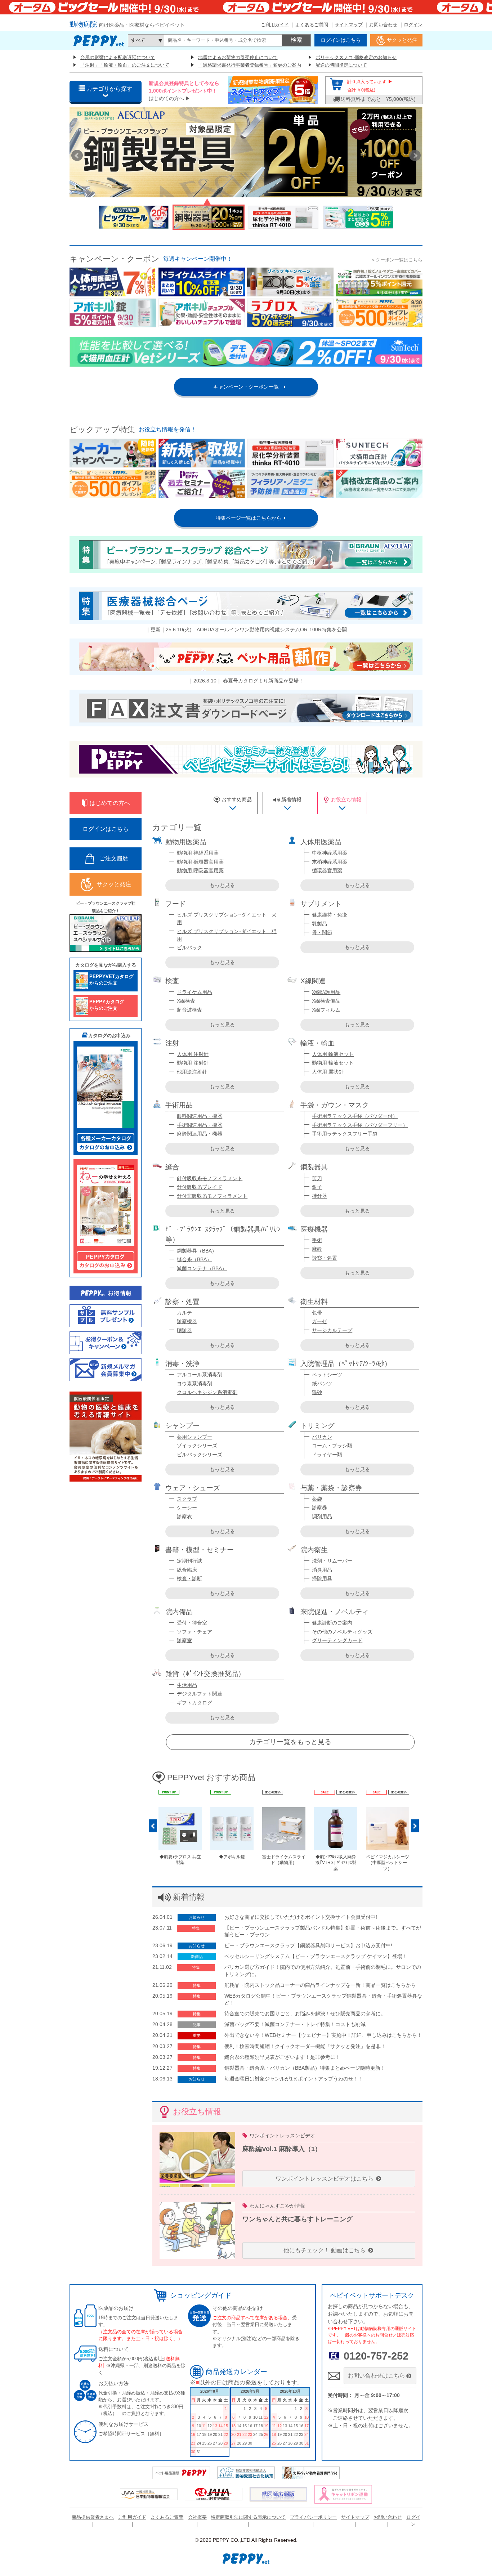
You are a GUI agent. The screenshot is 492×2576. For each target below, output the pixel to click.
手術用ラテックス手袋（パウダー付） (355, 1116)
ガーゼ (319, 1321)
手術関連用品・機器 (200, 1125)
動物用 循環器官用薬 (200, 862)
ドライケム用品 (194, 992)
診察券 (319, 1507)
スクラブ (187, 1499)
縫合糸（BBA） (194, 1259)
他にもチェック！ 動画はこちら (325, 2250)
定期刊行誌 (189, 1561)
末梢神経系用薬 (330, 862)
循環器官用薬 (327, 870)
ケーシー (187, 1507)
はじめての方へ (166, 98)
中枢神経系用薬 (330, 853)
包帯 (317, 1313)
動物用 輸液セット (333, 1063)
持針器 (319, 1196)
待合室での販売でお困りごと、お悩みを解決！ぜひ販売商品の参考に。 (305, 2013)
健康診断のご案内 (332, 1623)
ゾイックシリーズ (197, 1446)
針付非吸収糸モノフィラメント (212, 1196)
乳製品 (319, 924)
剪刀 (317, 1178)
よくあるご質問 (312, 25)
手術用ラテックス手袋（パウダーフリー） (360, 1125)
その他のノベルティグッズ (342, 1632)
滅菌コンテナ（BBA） (202, 1268)
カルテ (184, 1313)
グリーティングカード (337, 1640)
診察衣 (184, 1517)
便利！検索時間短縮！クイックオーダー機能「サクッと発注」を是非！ (305, 2046)
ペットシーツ (327, 1375)
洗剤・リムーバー (332, 1561)
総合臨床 (187, 1570)
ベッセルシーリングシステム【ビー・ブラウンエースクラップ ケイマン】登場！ (316, 1956)
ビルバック (189, 947)
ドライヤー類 (327, 1455)
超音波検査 (189, 1010)
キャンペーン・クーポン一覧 (246, 387)
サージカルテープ (332, 1330)
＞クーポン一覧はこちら (397, 260)
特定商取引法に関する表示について (248, 2517)
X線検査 (186, 1001)
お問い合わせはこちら (376, 2376)
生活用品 (187, 1685)
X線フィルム (326, 1010)
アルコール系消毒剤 (200, 1375)
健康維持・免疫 (330, 915)
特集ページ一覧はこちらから (246, 518)
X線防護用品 (326, 992)
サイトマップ (349, 25)
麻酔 (317, 1249)
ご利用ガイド (275, 25)
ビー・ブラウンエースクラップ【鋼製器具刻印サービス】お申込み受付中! (308, 1945)
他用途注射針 (192, 1072)
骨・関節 (322, 932)
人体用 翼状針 (328, 1072)
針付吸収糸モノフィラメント (210, 1178)
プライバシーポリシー (313, 2517)
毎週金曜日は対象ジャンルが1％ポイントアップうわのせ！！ (294, 2079)
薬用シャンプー (194, 1437)
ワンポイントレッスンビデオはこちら (325, 2179)
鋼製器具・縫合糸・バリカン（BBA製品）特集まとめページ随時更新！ (305, 2068)
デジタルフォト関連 (200, 1694)
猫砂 (317, 1392)
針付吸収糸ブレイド (200, 1187)
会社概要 (197, 2517)
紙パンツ (322, 1384)
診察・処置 (325, 1258)
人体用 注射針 (193, 1054)
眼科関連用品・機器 (200, 1116)
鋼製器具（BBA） (197, 1251)
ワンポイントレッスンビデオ (282, 2136)
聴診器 (184, 1330)
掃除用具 (322, 1578)
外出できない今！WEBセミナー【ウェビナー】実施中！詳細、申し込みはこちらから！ (323, 2035)
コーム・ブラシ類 (332, 1446)
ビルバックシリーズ (200, 1455)
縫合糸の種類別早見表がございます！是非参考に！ (282, 2057)
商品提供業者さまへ (93, 2517)
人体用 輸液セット (333, 1054)
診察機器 (187, 1321)
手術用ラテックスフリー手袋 (345, 1134)
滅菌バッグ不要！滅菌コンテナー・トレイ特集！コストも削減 (295, 2024)
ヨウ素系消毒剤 (194, 1384)
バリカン (322, 1437)
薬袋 (317, 1499)
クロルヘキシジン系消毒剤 (207, 1392)
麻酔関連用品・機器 (200, 1134)
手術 (317, 1240)
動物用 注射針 (193, 1063)
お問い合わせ (383, 25)
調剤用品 (322, 1517)
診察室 (184, 1640)
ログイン (413, 25)
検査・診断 (189, 1578)
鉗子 (317, 1187)
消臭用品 (322, 1570)
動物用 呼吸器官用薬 (200, 870)
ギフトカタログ (194, 1703)
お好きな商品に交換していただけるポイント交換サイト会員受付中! (301, 1917)
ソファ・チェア (194, 1632)
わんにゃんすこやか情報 (277, 2206)
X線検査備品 (326, 1001)
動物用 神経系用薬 (198, 853)
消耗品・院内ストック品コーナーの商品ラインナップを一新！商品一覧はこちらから (320, 1985)
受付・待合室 (192, 1623)
